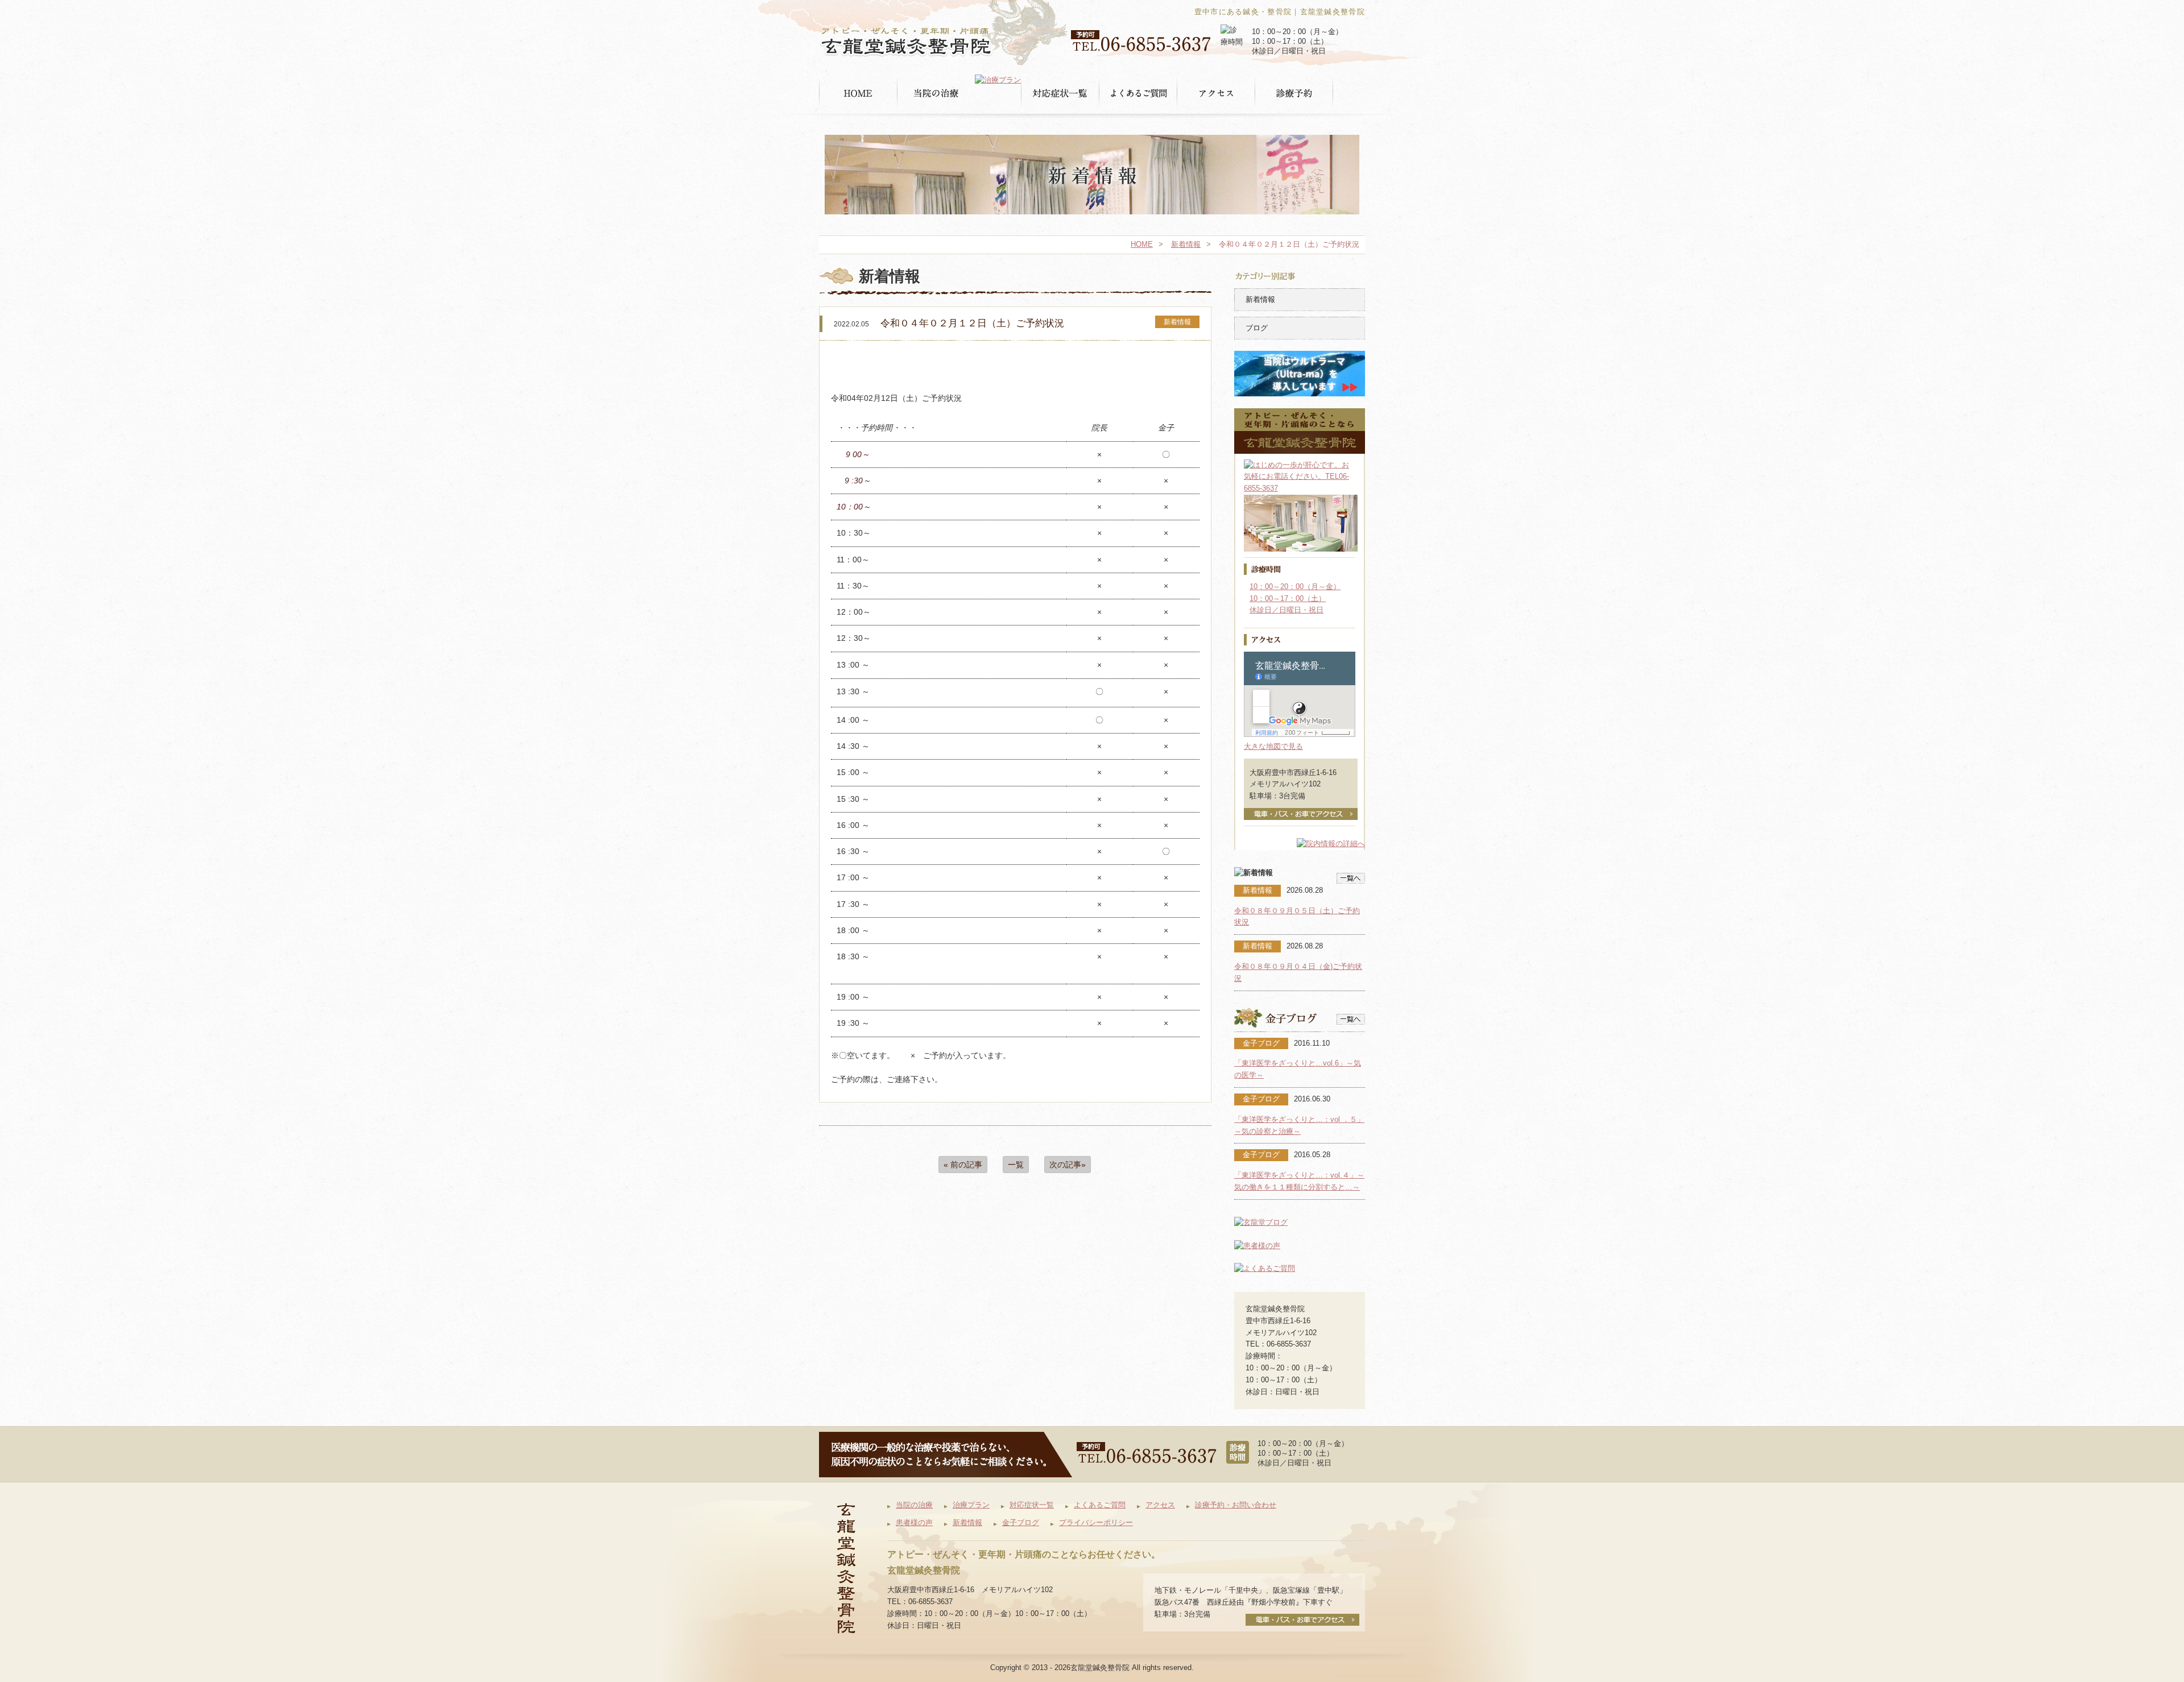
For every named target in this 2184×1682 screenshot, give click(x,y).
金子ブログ (1021, 1522)
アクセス (1160, 1505)
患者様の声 (914, 1522)
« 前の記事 (963, 1165)
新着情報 (1186, 244)
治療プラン (971, 1505)
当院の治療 (914, 1505)
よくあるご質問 (1100, 1505)
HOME (1142, 244)
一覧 (1016, 1165)
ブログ (1257, 328)
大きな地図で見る (1273, 746)
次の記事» (1068, 1165)
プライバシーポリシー (1096, 1522)
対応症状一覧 (1032, 1505)
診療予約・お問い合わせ (1236, 1505)
